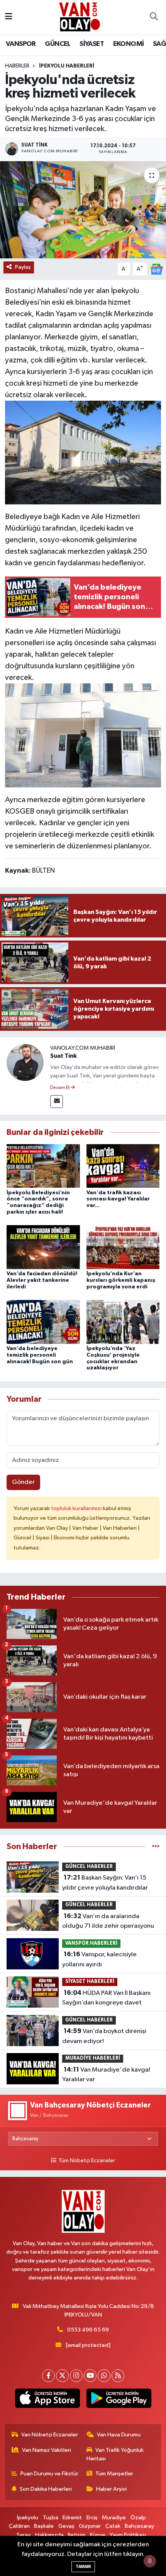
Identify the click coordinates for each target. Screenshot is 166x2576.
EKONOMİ (129, 44)
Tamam (83, 2567)
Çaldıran (19, 2526)
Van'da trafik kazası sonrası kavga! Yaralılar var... (118, 1199)
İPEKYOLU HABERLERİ (67, 66)
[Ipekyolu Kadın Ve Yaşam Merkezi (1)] (83, 452)
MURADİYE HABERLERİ (93, 2058)
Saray (24, 2535)
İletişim (77, 2535)
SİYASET (92, 44)
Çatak (113, 2526)
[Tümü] (156, 1847)
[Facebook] (48, 2376)
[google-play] (119, 2400)
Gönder (23, 1482)
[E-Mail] (57, 1102)
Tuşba (51, 2518)
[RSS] (118, 2376)
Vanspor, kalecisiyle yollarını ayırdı (99, 1959)
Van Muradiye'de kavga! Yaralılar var (106, 2075)
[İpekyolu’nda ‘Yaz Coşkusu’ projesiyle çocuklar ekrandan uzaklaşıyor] (123, 1322)
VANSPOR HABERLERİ (91, 1943)
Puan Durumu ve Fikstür (49, 2474)
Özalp (138, 2518)
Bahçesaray (139, 2526)
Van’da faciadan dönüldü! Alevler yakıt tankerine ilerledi (42, 1280)
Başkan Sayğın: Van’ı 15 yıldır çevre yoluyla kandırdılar (105, 1883)
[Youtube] (90, 2376)
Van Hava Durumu (119, 2435)
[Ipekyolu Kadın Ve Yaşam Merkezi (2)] (83, 735)
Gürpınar (90, 2526)
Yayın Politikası (128, 2535)
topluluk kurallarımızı (77, 1508)
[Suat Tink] (25, 1062)
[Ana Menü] (9, 17)
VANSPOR (21, 44)
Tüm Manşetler (114, 2474)
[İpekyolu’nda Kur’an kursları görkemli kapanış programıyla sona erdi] (123, 1247)
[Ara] (154, 17)
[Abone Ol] (156, 269)
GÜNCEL (58, 44)
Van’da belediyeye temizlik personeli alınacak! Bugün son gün (40, 1355)
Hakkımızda (49, 2535)
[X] (62, 2376)
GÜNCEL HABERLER (89, 1867)
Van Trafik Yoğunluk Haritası (115, 2454)
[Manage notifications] (150, 2561)
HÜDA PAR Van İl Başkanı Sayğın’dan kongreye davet (106, 1998)
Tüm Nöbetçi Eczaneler (86, 2161)
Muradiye (114, 2518)
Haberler (17, 66)
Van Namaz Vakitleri (47, 2450)
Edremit (72, 2518)
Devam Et (60, 1088)
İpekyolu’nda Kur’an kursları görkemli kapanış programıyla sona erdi (121, 1280)
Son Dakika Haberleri (46, 2489)
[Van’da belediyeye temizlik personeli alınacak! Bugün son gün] (43, 1322)
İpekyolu (28, 2518)
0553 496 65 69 (88, 2330)
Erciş (92, 2518)
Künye (98, 2535)
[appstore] (47, 2400)
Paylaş (23, 267)
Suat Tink (64, 1056)
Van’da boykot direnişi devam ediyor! (104, 2036)
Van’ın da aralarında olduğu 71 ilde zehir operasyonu (108, 1921)
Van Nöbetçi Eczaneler (50, 2435)
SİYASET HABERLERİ (90, 1982)
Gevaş (66, 2526)
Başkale (44, 2526)
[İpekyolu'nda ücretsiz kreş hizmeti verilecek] (83, 210)
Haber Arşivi (111, 2489)
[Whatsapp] (104, 2376)
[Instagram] (76, 2376)
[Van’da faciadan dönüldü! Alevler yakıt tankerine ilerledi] (43, 1247)
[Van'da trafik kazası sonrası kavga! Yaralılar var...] (123, 1166)
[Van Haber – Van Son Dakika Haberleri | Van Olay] (80, 17)
